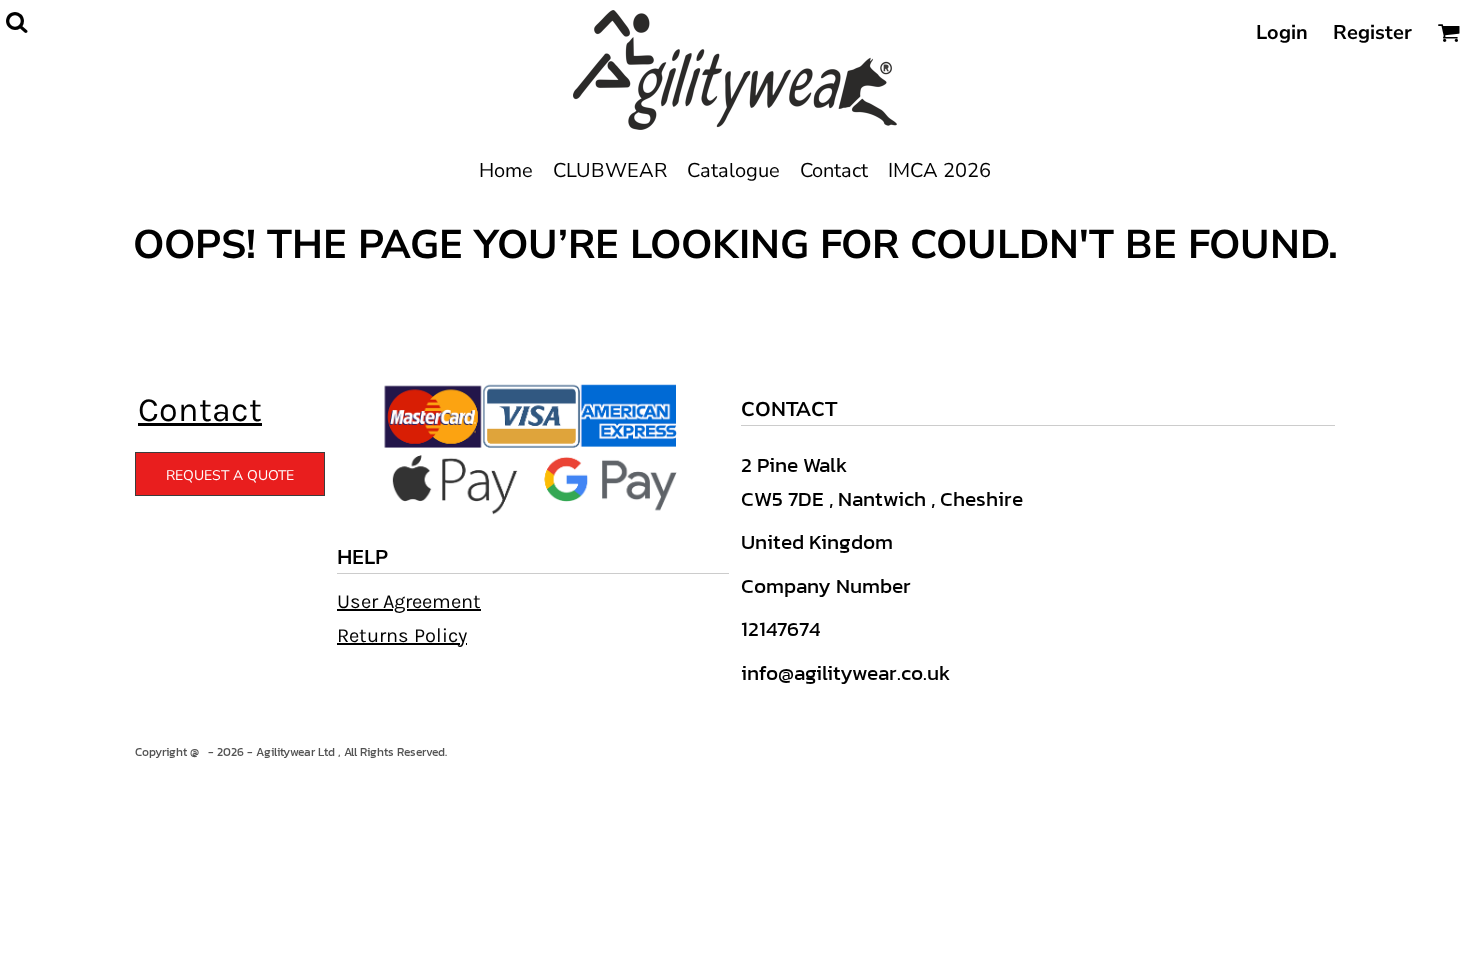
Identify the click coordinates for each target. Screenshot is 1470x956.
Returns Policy (402, 635)
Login (1282, 32)
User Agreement (409, 601)
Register (1372, 32)
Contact (200, 410)
